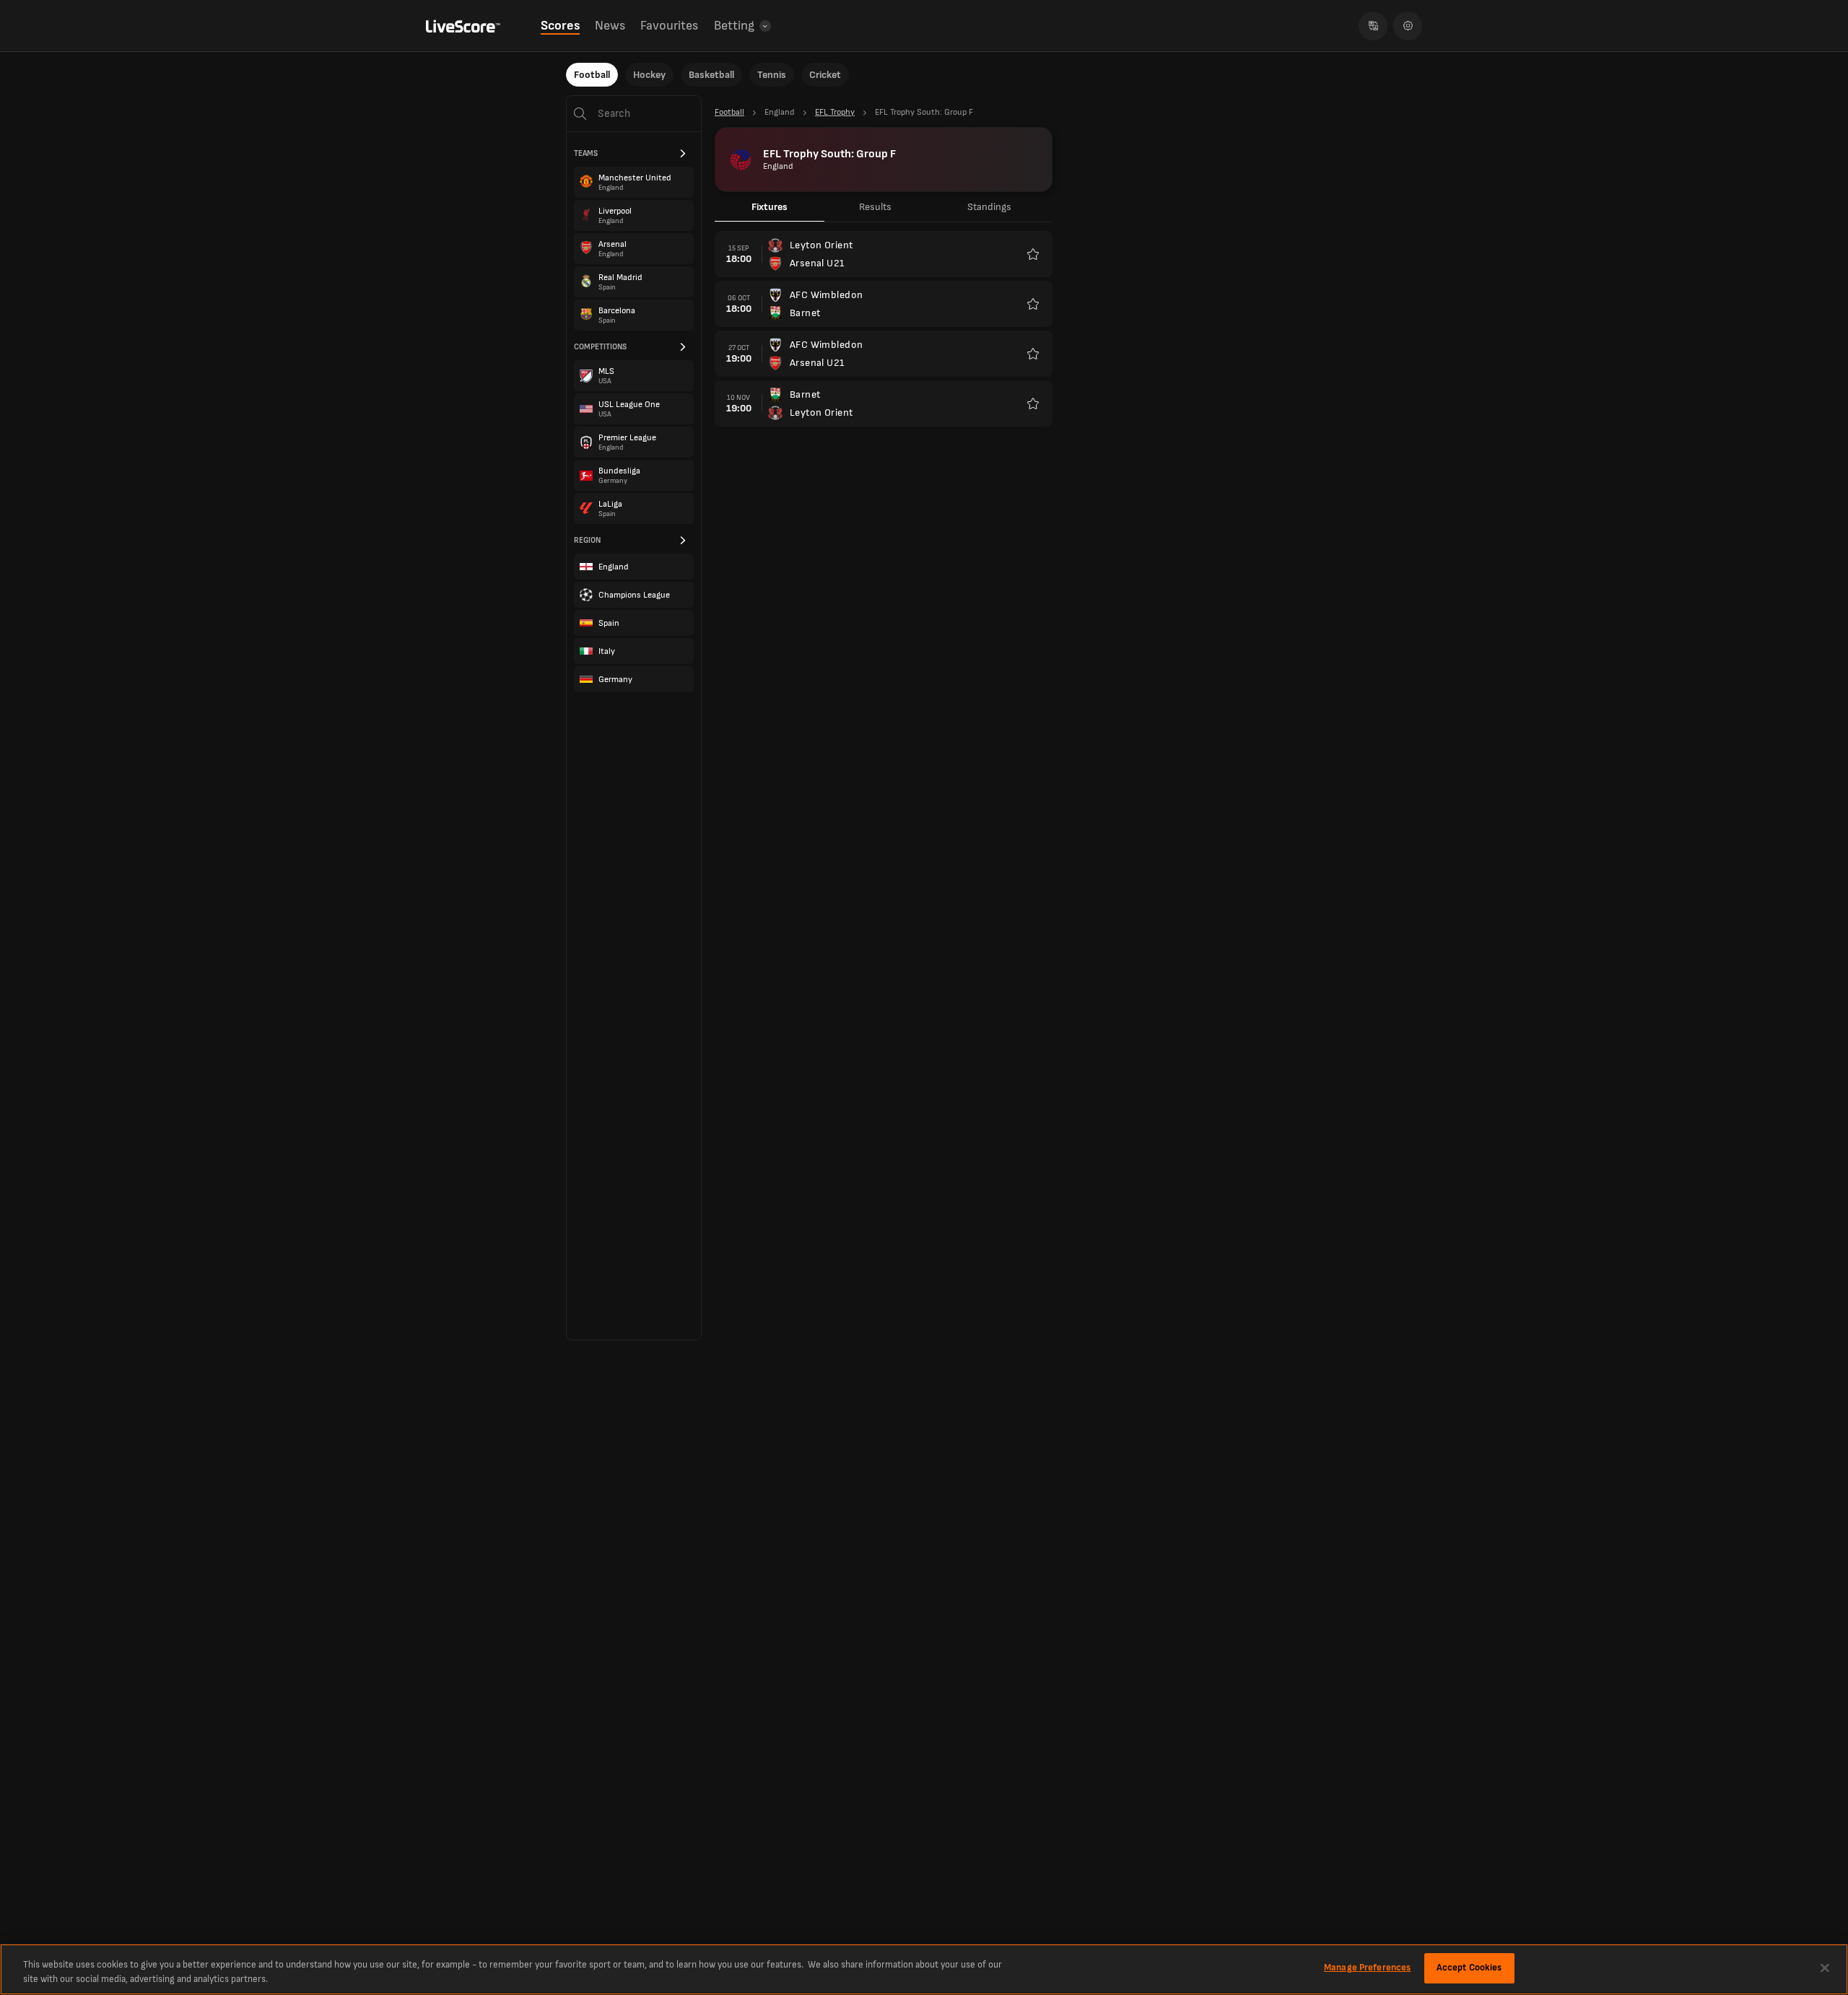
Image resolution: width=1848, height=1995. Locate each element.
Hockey (649, 75)
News (610, 26)
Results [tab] (875, 207)
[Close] (1825, 1968)
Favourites (669, 26)
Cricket (825, 75)
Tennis (772, 75)
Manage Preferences (1367, 1968)
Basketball (711, 75)
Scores (560, 26)
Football (592, 75)
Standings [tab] (989, 207)
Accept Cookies (1469, 1968)
